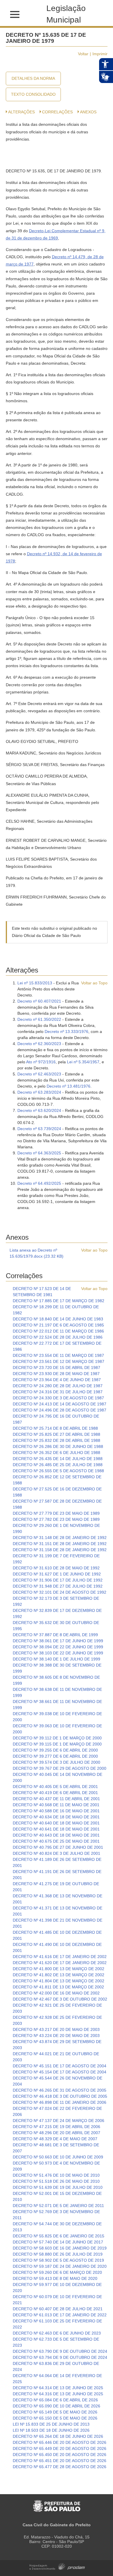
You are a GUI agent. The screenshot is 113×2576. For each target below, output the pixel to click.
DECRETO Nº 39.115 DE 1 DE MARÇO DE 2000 (57, 1744)
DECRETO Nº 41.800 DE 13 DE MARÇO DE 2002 (59, 1969)
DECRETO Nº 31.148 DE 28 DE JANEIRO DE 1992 (60, 1538)
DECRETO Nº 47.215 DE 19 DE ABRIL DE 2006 (57, 2127)
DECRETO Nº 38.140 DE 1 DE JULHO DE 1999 (57, 1659)
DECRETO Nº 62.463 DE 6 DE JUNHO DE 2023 (57, 2333)
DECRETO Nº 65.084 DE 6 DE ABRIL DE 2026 (55, 2400)
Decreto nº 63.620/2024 (39, 1110)
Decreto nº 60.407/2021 (39, 1001)
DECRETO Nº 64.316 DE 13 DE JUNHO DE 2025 (58, 2394)
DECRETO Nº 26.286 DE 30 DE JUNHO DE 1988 (58, 1446)
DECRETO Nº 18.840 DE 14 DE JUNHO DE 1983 (58, 1319)
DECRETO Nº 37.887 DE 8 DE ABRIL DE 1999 (55, 1635)
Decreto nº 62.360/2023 (39, 1044)
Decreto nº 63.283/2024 (39, 1092)
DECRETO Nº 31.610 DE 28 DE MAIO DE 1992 (56, 1568)
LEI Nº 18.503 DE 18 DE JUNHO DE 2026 (51, 2430)
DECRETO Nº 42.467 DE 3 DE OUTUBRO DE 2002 (60, 1999)
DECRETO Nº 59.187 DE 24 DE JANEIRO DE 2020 (60, 2266)
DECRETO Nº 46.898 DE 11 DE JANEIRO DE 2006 (60, 2102)
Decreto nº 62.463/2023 (39, 1074)
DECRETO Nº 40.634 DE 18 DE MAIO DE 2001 (56, 1817)
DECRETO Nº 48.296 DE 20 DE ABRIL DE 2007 (57, 2133)
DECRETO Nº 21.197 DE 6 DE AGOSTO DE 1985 (58, 1325)
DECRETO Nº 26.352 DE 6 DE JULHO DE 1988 (57, 1453)
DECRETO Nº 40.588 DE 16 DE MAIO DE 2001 (56, 1811)
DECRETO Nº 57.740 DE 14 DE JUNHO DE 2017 (58, 2242)
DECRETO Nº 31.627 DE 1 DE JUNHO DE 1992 (57, 1574)
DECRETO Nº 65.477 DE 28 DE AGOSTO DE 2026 (60, 2467)
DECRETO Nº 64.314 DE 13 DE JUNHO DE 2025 (58, 2388)
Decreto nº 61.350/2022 (39, 1019)
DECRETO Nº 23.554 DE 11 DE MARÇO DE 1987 (58, 1355)
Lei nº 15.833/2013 (35, 983)
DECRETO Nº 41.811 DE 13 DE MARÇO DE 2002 (58, 1987)
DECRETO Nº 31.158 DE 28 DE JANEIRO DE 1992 (60, 1550)
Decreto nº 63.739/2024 (39, 1129)
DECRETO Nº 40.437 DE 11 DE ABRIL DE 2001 (56, 1799)
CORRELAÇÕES (57, 112)
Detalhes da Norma (33, 78)
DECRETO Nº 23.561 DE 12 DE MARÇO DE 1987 (59, 1361)
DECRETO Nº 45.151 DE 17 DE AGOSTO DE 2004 (60, 2066)
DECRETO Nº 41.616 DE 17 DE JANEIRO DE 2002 (60, 1957)
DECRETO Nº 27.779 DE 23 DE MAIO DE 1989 (56, 1513)
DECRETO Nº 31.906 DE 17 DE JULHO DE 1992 (58, 1580)
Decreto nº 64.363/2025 (39, 1153)
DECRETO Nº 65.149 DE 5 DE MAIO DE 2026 (55, 2412)
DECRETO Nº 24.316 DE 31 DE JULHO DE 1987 (58, 1392)
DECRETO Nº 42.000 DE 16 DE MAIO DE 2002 (56, 1993)
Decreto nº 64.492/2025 (39, 1183)
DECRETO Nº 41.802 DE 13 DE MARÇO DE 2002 (59, 1975)
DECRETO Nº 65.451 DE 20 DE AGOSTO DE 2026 (60, 2461)
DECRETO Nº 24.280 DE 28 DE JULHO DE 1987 (58, 1386)
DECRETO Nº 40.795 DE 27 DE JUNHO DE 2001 (58, 1847)
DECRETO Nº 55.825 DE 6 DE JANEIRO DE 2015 (59, 2236)
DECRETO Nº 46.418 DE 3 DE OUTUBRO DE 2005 (60, 2096)
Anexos (88, 112)
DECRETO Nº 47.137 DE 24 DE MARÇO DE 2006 (59, 2121)
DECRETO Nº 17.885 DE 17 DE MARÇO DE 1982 (59, 1301)
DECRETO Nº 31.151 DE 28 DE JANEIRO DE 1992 (60, 1544)
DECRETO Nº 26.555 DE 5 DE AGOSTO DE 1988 (58, 1471)
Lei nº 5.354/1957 (83, 1062)
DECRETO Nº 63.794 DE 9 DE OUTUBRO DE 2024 (60, 2357)
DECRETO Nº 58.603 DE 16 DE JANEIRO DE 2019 (60, 2248)
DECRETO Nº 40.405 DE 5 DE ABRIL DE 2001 (55, 1787)
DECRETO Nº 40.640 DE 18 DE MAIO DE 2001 (56, 1823)
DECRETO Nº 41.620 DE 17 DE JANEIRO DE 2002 (60, 1963)
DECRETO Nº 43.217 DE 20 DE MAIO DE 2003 (56, 2029)
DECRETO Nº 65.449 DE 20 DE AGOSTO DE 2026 (60, 2448)
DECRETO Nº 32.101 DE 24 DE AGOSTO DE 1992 (60, 1592)
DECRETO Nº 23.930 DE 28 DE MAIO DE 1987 (56, 1374)
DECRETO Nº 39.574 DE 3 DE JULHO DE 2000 (57, 1762)
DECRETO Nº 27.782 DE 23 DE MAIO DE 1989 (56, 1519)
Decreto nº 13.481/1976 (69, 1086)
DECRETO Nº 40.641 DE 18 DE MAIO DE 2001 (56, 1829)
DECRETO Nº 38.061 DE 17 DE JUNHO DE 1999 (58, 1641)
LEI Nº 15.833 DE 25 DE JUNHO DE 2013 (51, 2424)
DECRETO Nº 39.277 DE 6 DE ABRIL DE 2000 (55, 1756)
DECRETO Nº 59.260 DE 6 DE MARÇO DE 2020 (57, 2272)
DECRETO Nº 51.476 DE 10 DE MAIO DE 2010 (56, 2175)
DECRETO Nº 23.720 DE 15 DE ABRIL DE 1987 (57, 1368)
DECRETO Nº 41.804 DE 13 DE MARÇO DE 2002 (59, 1981)
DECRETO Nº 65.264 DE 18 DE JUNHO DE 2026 (58, 2436)
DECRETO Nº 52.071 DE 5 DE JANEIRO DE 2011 (58, 2206)
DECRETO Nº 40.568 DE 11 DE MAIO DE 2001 (56, 1805)
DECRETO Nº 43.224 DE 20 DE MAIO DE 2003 (56, 2036)
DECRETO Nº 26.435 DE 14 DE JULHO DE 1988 (58, 1459)
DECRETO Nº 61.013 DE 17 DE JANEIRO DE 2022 (60, 2315)
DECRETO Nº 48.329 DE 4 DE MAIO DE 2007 (55, 2139)
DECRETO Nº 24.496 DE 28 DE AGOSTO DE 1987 (60, 1410)
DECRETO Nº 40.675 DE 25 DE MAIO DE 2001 (56, 1841)
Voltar (83, 54)
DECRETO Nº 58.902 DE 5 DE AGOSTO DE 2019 (58, 2260)
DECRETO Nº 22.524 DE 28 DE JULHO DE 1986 (58, 1337)
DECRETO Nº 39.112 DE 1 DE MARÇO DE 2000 (57, 1738)
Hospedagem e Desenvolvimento (57, 2566)
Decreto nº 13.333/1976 (66, 1031)
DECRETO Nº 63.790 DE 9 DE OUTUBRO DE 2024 (60, 2351)
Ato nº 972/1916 (41, 1062)
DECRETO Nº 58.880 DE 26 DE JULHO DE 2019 (58, 2254)
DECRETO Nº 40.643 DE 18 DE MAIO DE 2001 (56, 1835)
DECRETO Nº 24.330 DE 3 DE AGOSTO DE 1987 (58, 1398)
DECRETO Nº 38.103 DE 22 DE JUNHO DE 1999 (58, 1653)
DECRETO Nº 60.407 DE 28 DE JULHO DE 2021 (58, 2309)
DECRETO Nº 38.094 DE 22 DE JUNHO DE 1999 (58, 1647)
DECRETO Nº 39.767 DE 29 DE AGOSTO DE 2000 (60, 1768)
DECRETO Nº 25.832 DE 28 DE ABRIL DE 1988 (57, 1440)
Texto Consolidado (33, 94)
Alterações (21, 112)
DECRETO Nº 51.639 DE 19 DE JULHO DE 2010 (58, 2187)
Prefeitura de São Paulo (57, 2503)
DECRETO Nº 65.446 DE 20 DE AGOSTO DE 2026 (60, 2442)
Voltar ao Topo (94, 983)
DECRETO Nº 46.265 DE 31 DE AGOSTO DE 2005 (60, 2090)
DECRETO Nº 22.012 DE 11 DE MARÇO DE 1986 (58, 1331)
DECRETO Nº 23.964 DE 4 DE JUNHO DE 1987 (57, 1380)
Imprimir (100, 54)
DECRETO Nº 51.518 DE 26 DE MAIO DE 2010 (56, 2181)
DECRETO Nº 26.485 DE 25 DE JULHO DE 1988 (58, 1465)
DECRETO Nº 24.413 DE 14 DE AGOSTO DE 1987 (60, 1404)
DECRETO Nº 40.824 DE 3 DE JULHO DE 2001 (57, 1853)
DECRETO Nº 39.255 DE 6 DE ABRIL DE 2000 (55, 1750)
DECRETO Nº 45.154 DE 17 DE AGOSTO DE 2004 (60, 2072)
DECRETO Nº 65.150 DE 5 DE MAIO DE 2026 (55, 2418)
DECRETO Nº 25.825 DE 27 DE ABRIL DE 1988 (57, 1434)
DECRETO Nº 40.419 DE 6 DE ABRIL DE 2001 (55, 1793)
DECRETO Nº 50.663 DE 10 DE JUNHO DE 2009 (58, 2157)
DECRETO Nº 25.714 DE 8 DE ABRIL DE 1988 (55, 1428)
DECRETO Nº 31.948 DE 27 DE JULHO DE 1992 (58, 1586)
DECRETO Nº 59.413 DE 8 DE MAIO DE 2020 (55, 2278)
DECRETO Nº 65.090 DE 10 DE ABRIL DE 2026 (57, 2406)
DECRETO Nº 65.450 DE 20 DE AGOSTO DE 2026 (60, 2455)
